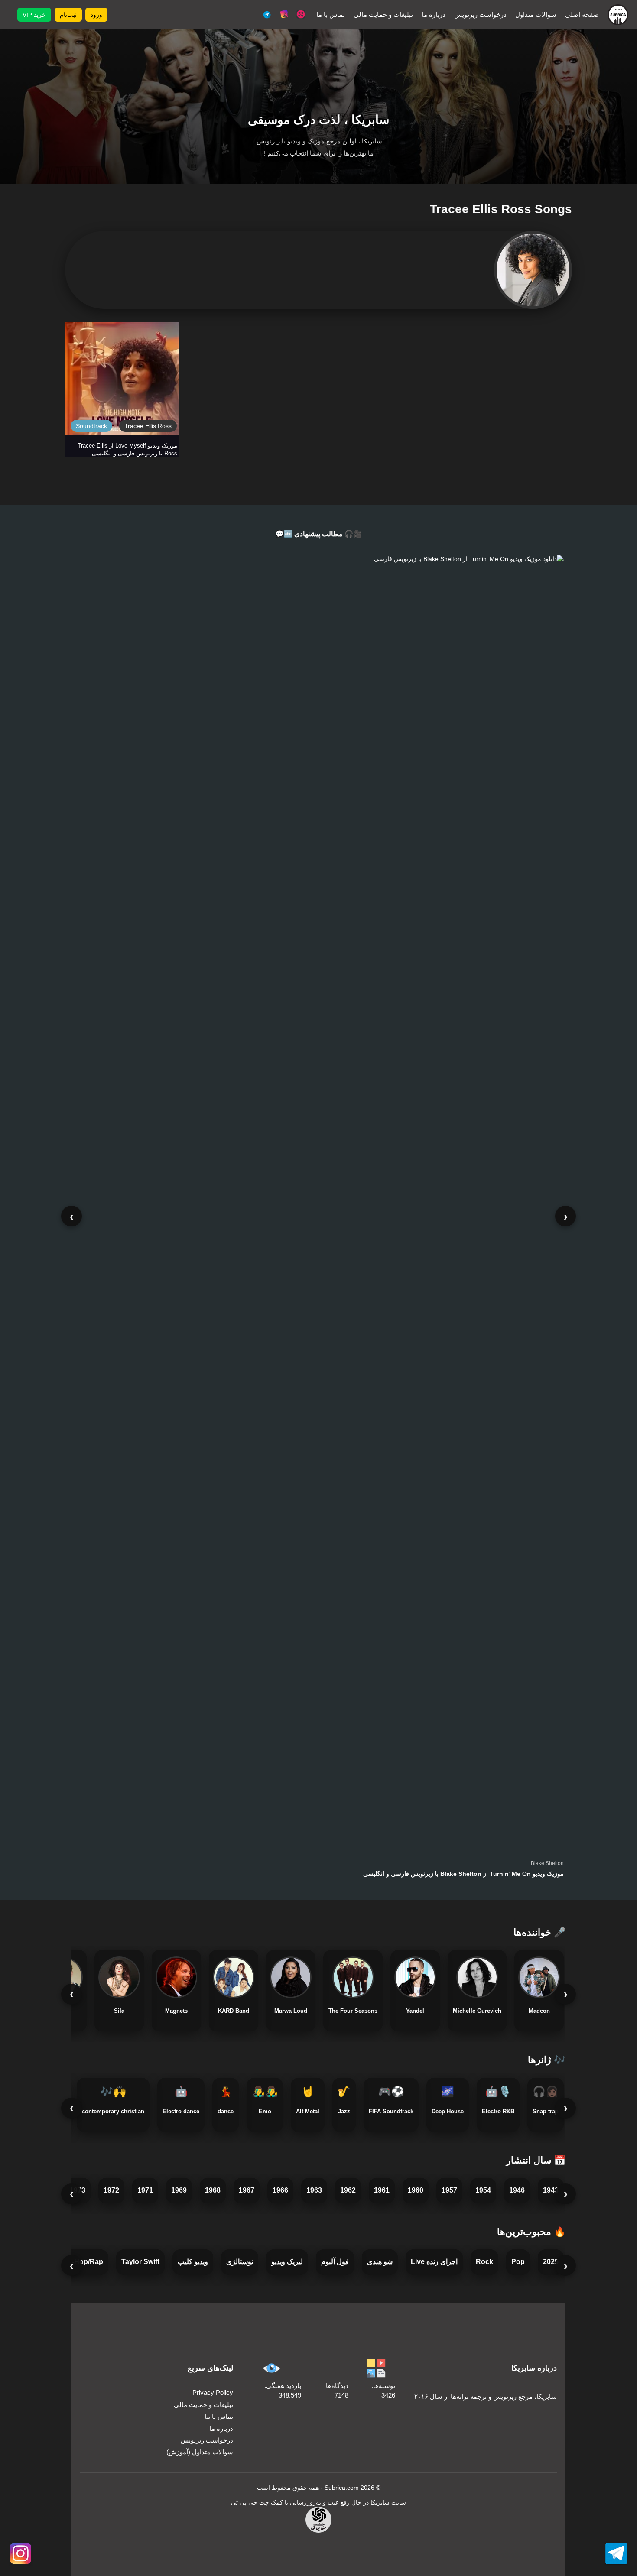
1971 (145, 2190)
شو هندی (380, 2262)
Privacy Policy (213, 2393)
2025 (551, 2262)
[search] (121, 15)
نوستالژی (240, 2262)
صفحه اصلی (582, 15)
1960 (416, 2190)
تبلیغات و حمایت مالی (383, 15)
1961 (382, 2190)
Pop (518, 2262)
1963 (314, 2190)
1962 (348, 2190)
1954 (483, 2190)
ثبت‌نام (68, 15)
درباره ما (434, 15)
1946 (517, 2190)
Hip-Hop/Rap (82, 2262)
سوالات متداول (536, 15)
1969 (179, 2190)
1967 (247, 2190)
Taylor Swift (140, 2262)
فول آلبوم (335, 2262)
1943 (551, 2190)
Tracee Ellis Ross (148, 426)
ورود (96, 15)
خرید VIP (34, 15)
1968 (213, 2190)
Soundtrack (91, 426)
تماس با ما (331, 15)
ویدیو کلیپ (193, 2262)
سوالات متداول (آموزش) (200, 2452)
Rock (484, 2262)
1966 (280, 2190)
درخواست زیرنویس (480, 15)
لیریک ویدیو (287, 2262)
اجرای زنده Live (434, 2262)
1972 (111, 2190)
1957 (449, 2190)
